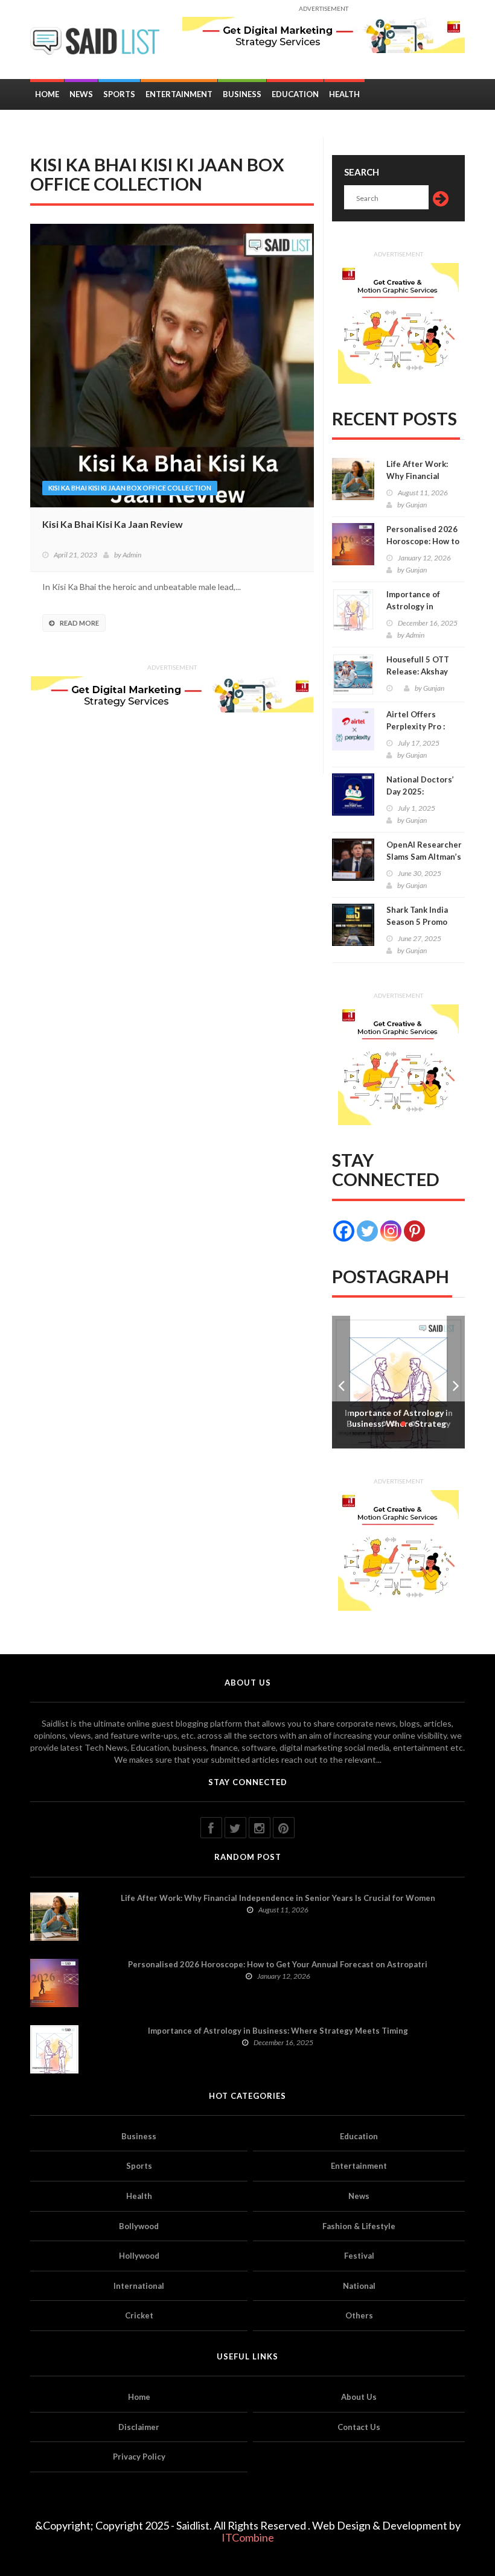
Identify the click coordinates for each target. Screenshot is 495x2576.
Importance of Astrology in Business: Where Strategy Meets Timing (278, 2031)
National (359, 2286)
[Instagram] (391, 1231)
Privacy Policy (139, 2457)
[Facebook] (344, 1231)
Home (47, 94)
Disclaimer (139, 2427)
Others (359, 2315)
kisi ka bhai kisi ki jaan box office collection (130, 488)
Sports (119, 94)
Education (295, 94)
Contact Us (359, 2427)
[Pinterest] (414, 1231)
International (139, 2286)
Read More (79, 623)
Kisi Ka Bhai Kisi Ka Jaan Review (113, 524)
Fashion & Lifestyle (359, 2226)
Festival (359, 2256)
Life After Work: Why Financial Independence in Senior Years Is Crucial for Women (278, 1898)
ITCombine (248, 2537)
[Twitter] (367, 1231)
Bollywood (139, 2226)
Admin (132, 555)
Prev (341, 1382)
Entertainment (179, 94)
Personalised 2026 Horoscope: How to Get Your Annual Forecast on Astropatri (278, 1964)
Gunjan (416, 505)
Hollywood (139, 2256)
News (81, 94)
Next (456, 1382)
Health (344, 94)
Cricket (139, 2315)
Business (242, 94)
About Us (359, 2397)
